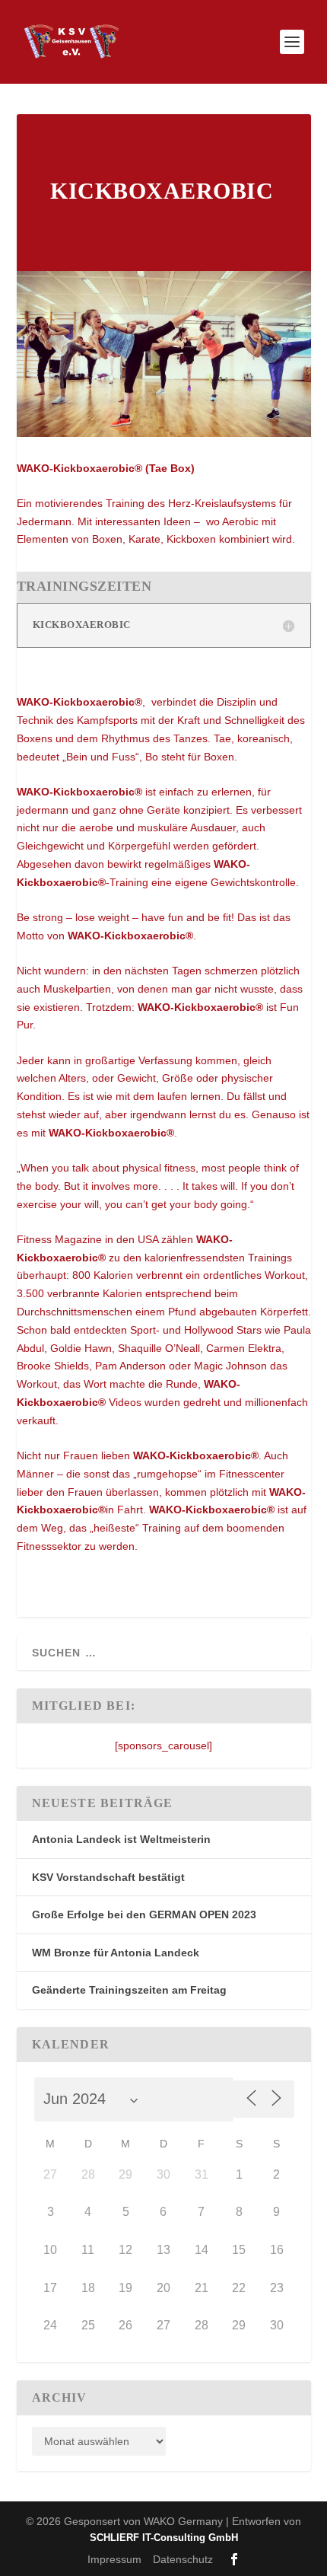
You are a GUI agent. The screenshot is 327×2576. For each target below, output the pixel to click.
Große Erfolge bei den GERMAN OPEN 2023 (144, 1914)
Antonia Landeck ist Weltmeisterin (121, 1839)
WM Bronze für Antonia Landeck (116, 1953)
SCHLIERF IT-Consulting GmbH (164, 2538)
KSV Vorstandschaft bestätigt (108, 1877)
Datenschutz (183, 2559)
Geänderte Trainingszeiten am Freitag (129, 1990)
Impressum (114, 2559)
